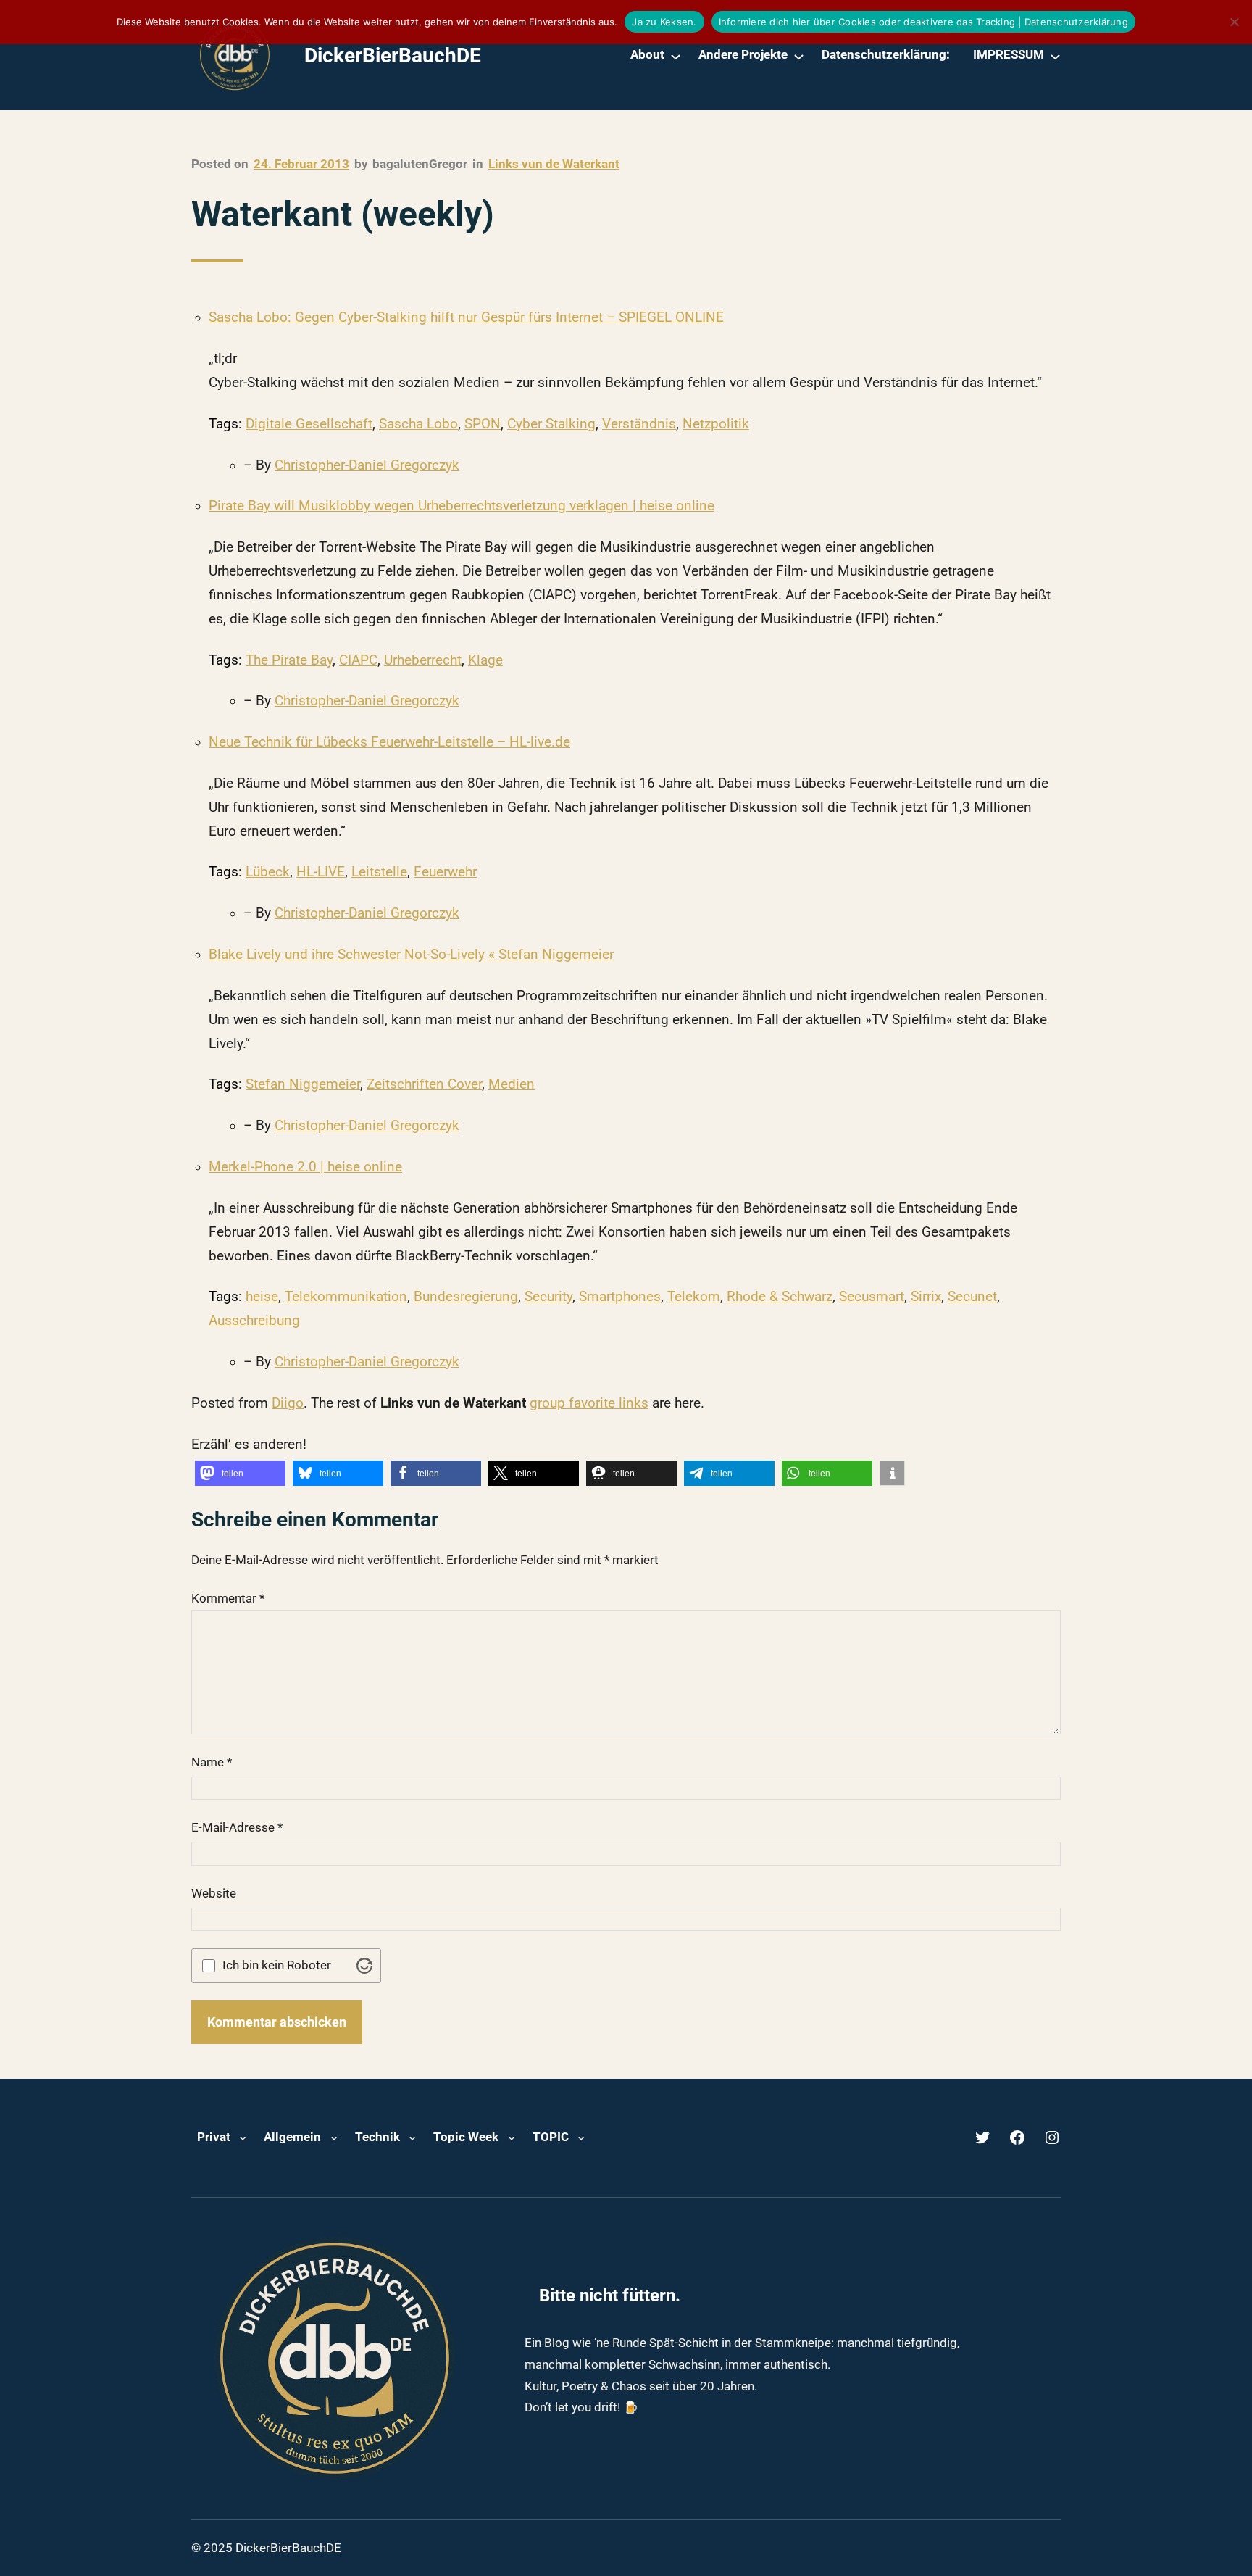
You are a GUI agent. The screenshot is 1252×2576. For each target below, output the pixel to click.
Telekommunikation (346, 1297)
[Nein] (1234, 22)
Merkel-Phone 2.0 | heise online (305, 1167)
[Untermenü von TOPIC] (581, 2137)
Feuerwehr (445, 872)
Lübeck (268, 872)
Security (548, 1297)
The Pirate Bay (289, 660)
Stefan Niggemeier (303, 1084)
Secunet (972, 1297)
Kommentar (228, 1598)
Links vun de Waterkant (554, 164)
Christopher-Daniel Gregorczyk (367, 465)
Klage (485, 660)
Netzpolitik (716, 424)
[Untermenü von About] (676, 55)
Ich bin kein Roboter (277, 1965)
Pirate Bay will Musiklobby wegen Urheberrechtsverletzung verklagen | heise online (462, 506)
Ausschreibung (254, 1321)
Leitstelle (379, 872)
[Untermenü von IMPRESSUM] (1055, 55)
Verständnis (639, 424)
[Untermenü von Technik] (412, 2137)
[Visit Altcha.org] (364, 1966)
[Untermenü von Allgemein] (334, 2137)
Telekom (694, 1297)
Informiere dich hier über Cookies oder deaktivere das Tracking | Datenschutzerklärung (923, 22)
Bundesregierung (466, 1297)
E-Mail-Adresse (237, 1827)
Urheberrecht (423, 660)
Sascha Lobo (418, 424)
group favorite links (589, 1403)
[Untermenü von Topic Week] (512, 2137)
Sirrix (926, 1297)
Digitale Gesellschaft (309, 424)
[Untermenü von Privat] (243, 2137)
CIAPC (358, 660)
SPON (483, 424)
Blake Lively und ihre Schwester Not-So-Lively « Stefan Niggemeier (411, 955)
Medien (512, 1084)
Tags (224, 424)
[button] (240, 1473)
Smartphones (620, 1297)
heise (262, 1297)
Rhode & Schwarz (780, 1297)
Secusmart (872, 1297)
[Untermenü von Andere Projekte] (799, 55)
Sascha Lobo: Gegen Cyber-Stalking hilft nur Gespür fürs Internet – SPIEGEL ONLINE (466, 317)
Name (212, 1762)
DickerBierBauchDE (393, 55)
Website (214, 1893)
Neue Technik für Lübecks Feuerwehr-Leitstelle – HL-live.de (389, 742)
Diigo (288, 1403)
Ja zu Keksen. (664, 22)
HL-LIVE (321, 872)
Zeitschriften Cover (424, 1084)
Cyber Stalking (551, 424)
